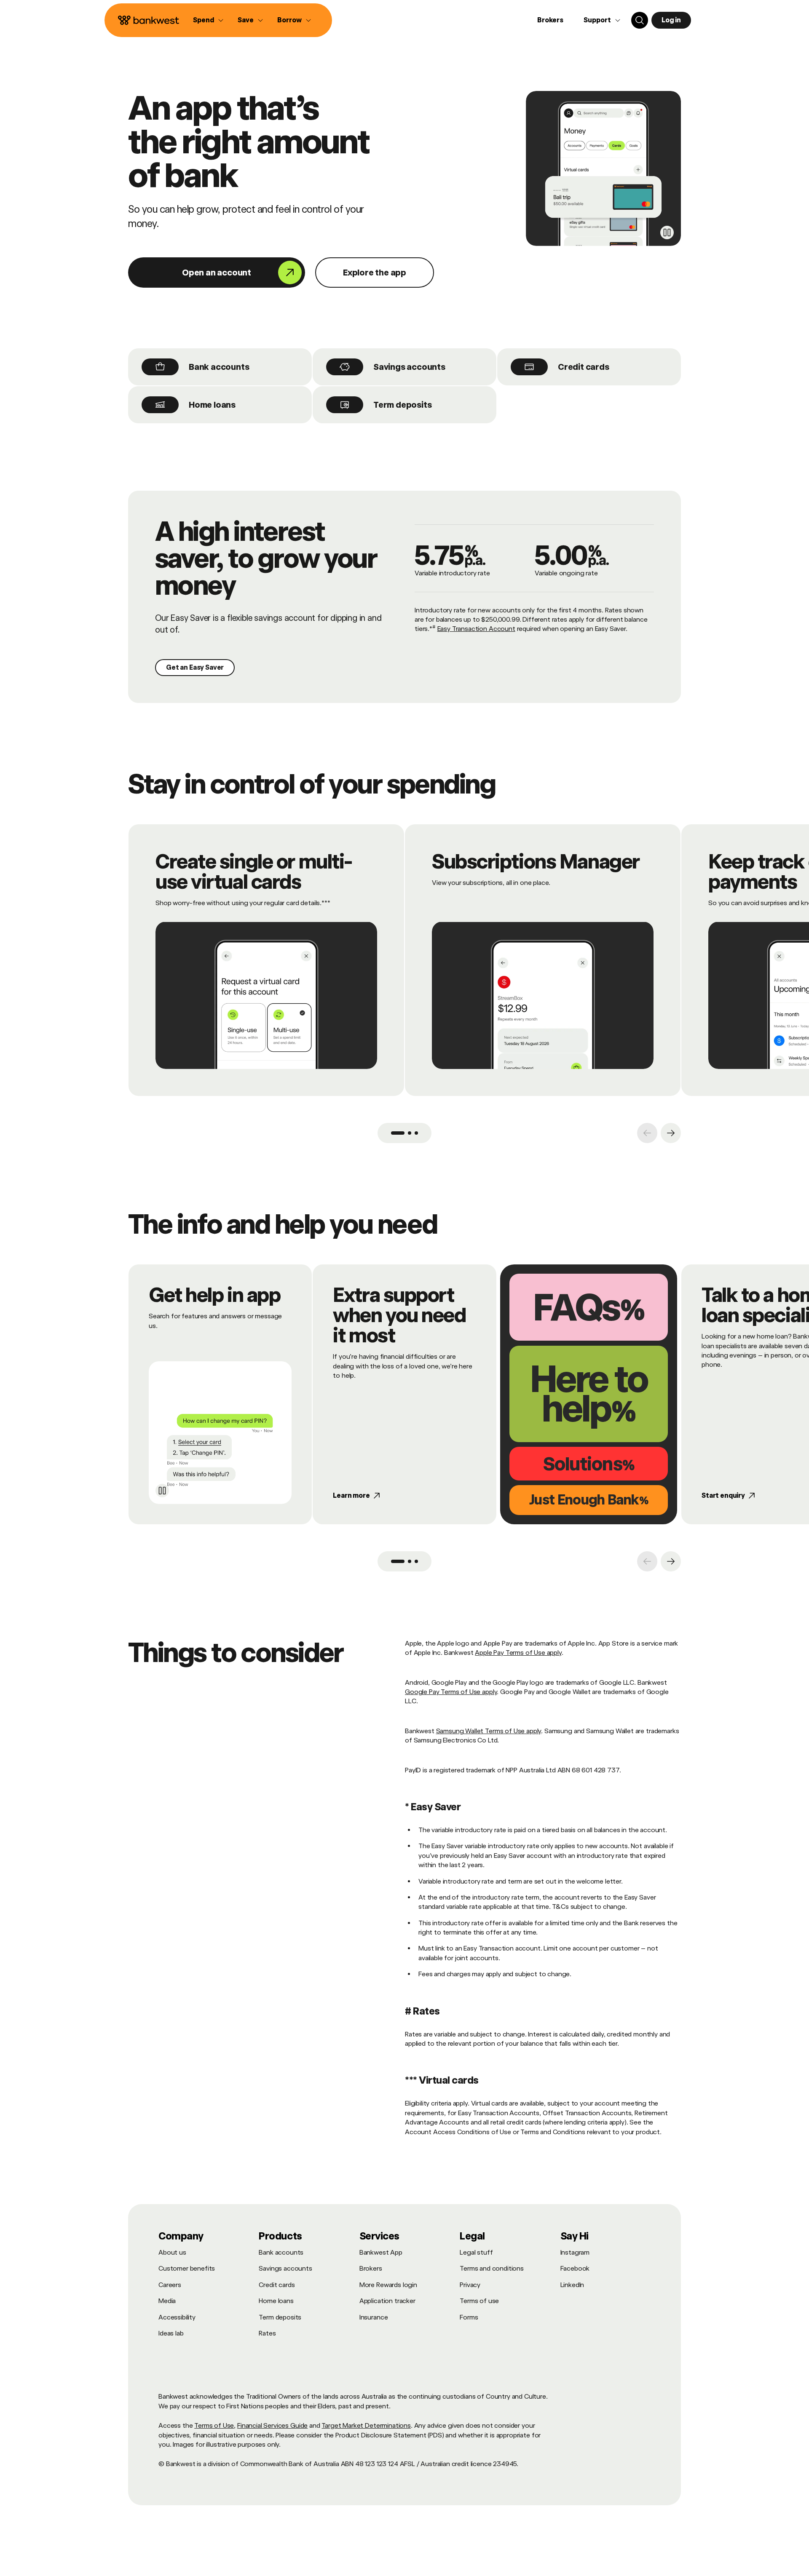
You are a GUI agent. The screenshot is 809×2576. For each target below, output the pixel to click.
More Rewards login (388, 2285)
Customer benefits (187, 2268)
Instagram (575, 2252)
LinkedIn (572, 2285)
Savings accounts (409, 367)
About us (172, 2252)
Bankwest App (381, 2252)
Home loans (212, 405)
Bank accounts (219, 367)
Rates (267, 2333)
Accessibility (177, 2317)
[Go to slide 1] (398, 1133)
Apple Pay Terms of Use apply (518, 1653)
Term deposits (402, 405)
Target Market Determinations (366, 2425)
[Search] (640, 20)
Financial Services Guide (272, 2425)
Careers (170, 2285)
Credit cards (584, 367)
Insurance (374, 2317)
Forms (469, 2317)
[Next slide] (671, 1133)
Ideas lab (171, 2333)
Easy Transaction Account (476, 629)
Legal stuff (476, 2252)
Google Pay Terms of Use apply (451, 1692)
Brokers (550, 20)
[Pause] (667, 232)
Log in (671, 20)
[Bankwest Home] (149, 20)
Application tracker (387, 2301)
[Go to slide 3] (416, 1133)
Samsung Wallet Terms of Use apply (489, 1731)
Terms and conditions (492, 2268)
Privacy (470, 2285)
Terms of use (479, 2301)
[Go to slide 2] (410, 1133)
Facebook (575, 2268)
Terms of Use (214, 2425)
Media (167, 2301)
